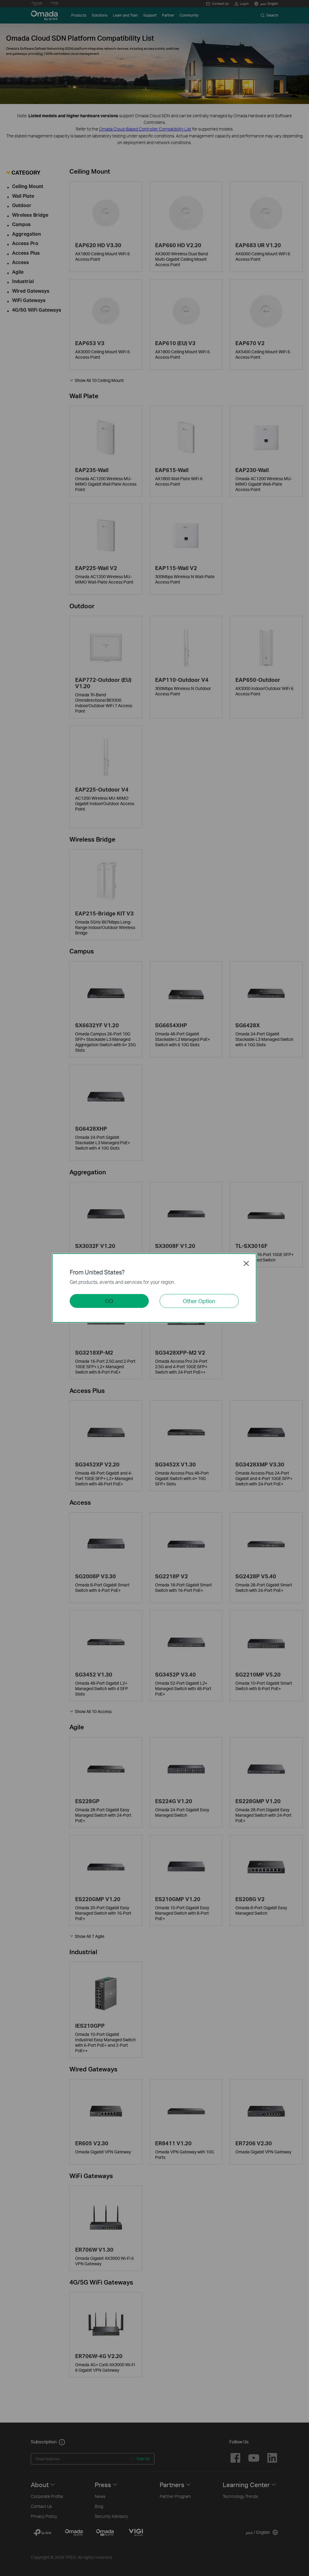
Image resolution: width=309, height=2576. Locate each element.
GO (109, 1301)
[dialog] (154, 1288)
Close (246, 1263)
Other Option (199, 1301)
